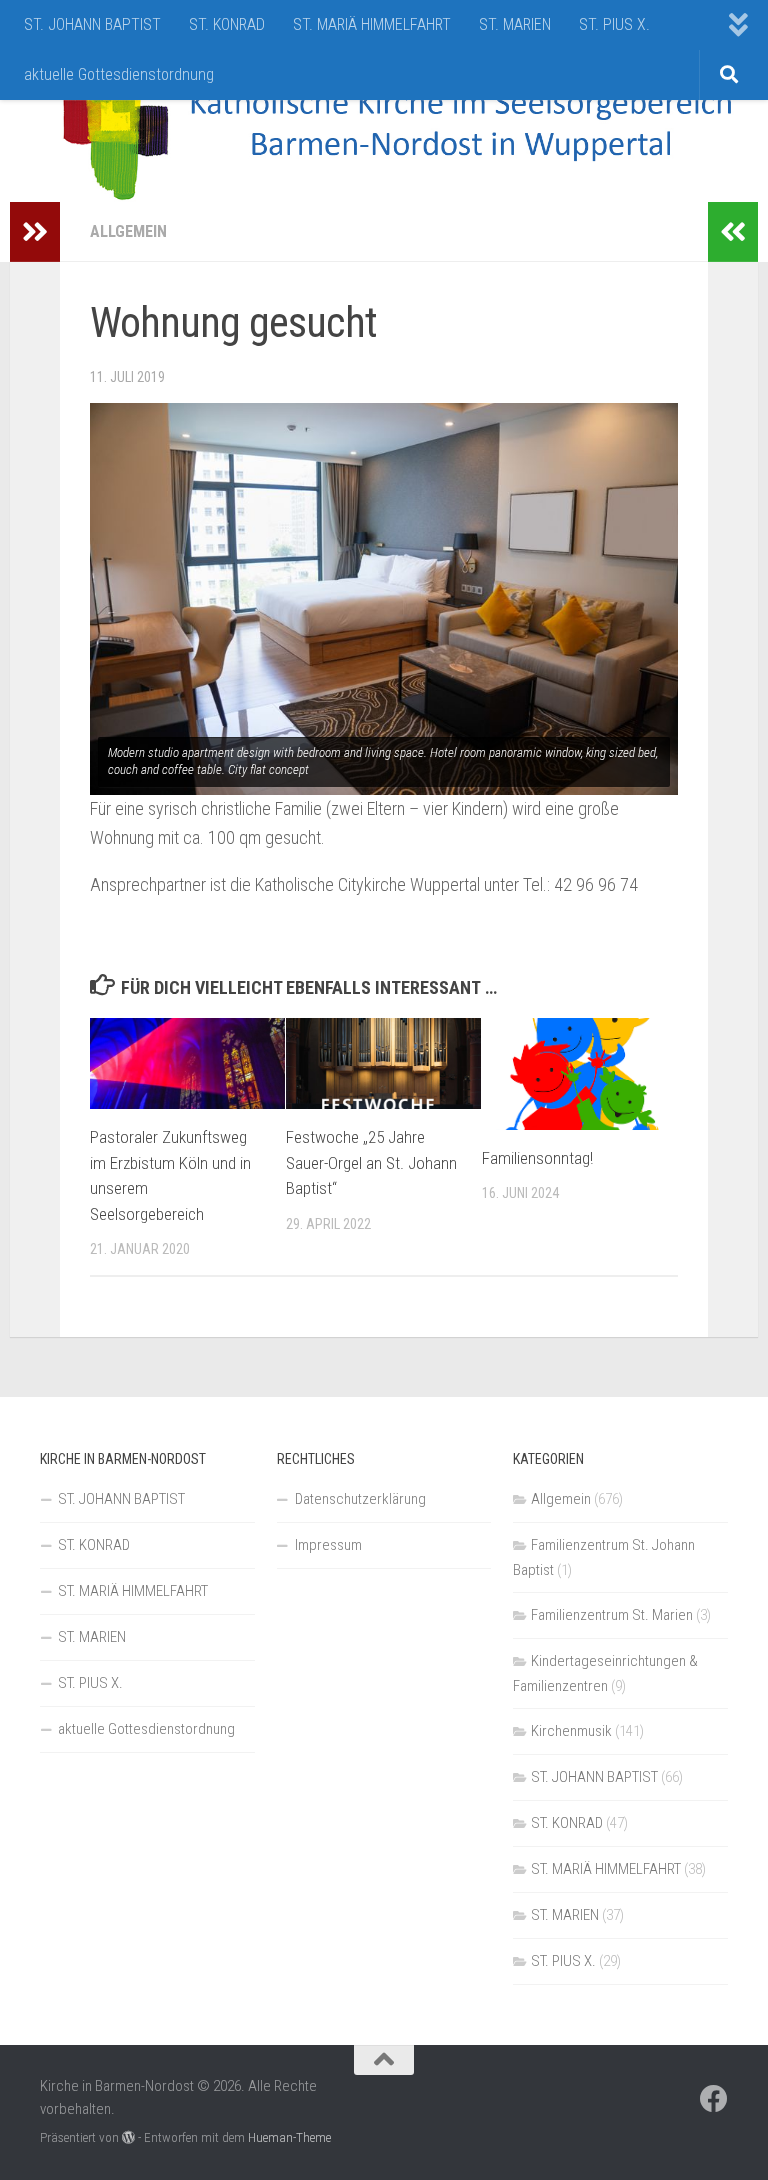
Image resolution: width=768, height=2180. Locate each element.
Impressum (328, 1545)
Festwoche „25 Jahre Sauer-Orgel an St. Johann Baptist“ (371, 1162)
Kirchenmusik (571, 1731)
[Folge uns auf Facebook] (714, 2099)
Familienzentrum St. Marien (612, 1615)
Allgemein (128, 231)
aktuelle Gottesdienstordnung (119, 74)
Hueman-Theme (289, 2137)
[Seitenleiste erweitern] (35, 232)
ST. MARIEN (515, 24)
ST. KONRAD (227, 24)
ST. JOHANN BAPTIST (92, 24)
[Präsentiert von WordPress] (128, 2137)
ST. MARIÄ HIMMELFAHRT (372, 24)
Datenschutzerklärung (360, 1499)
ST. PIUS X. (614, 24)
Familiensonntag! (537, 1158)
